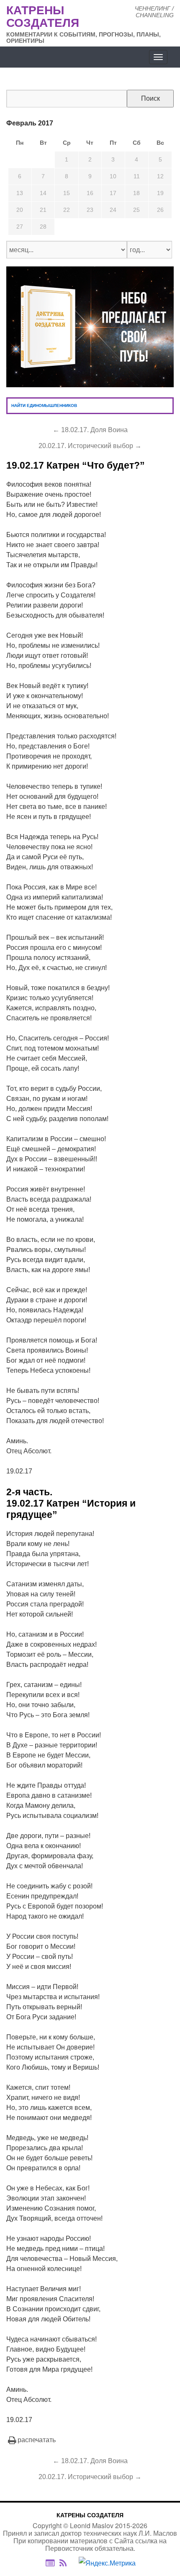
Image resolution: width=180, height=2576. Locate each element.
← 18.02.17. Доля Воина (90, 430)
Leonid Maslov (92, 2525)
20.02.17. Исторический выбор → (90, 446)
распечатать (37, 2440)
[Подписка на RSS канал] (67, 2563)
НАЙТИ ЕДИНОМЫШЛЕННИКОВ (44, 405)
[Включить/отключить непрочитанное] (50, 2563)
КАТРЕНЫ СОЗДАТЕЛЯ (90, 2515)
